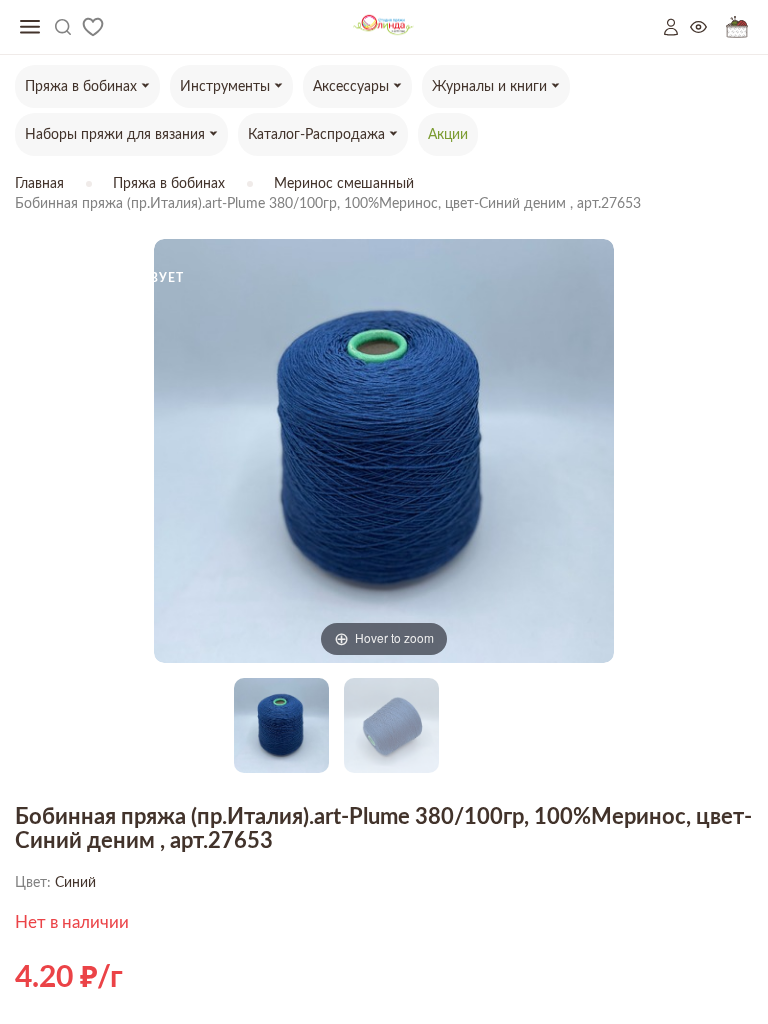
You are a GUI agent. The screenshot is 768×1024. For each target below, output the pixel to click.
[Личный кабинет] (677, 27)
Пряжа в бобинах (169, 184)
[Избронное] (93, 27)
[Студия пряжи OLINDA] (383, 27)
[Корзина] (737, 27)
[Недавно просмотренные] (708, 27)
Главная (39, 184)
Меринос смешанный (344, 184)
